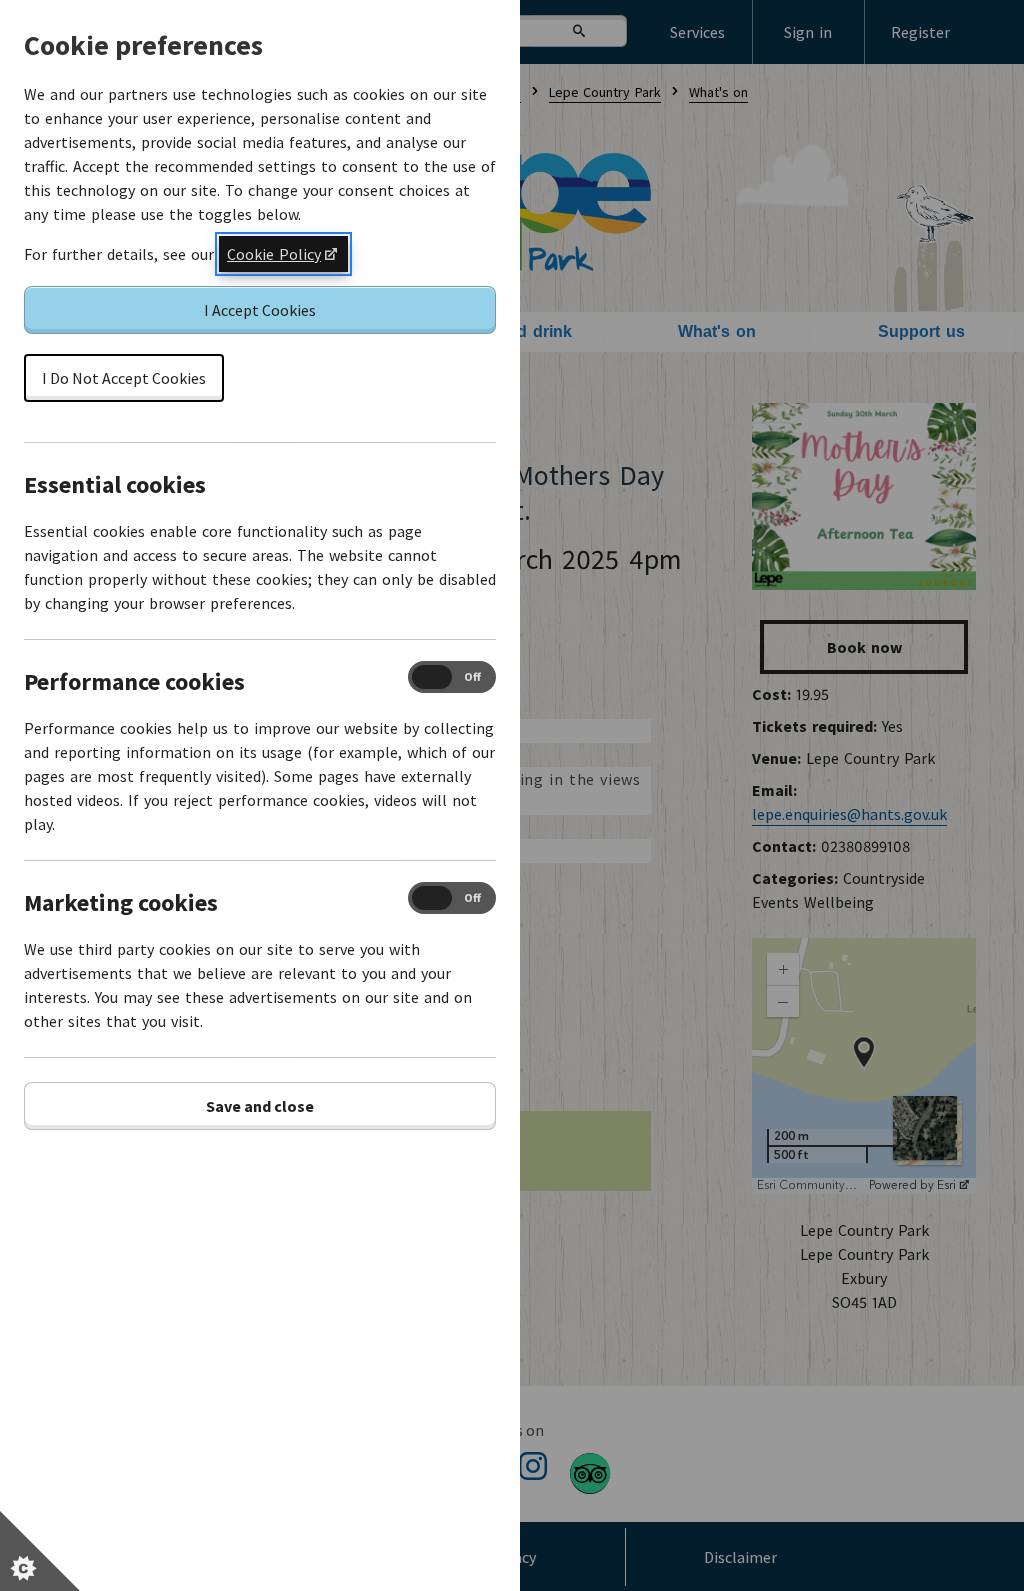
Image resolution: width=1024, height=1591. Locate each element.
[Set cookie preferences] (40, 1551)
